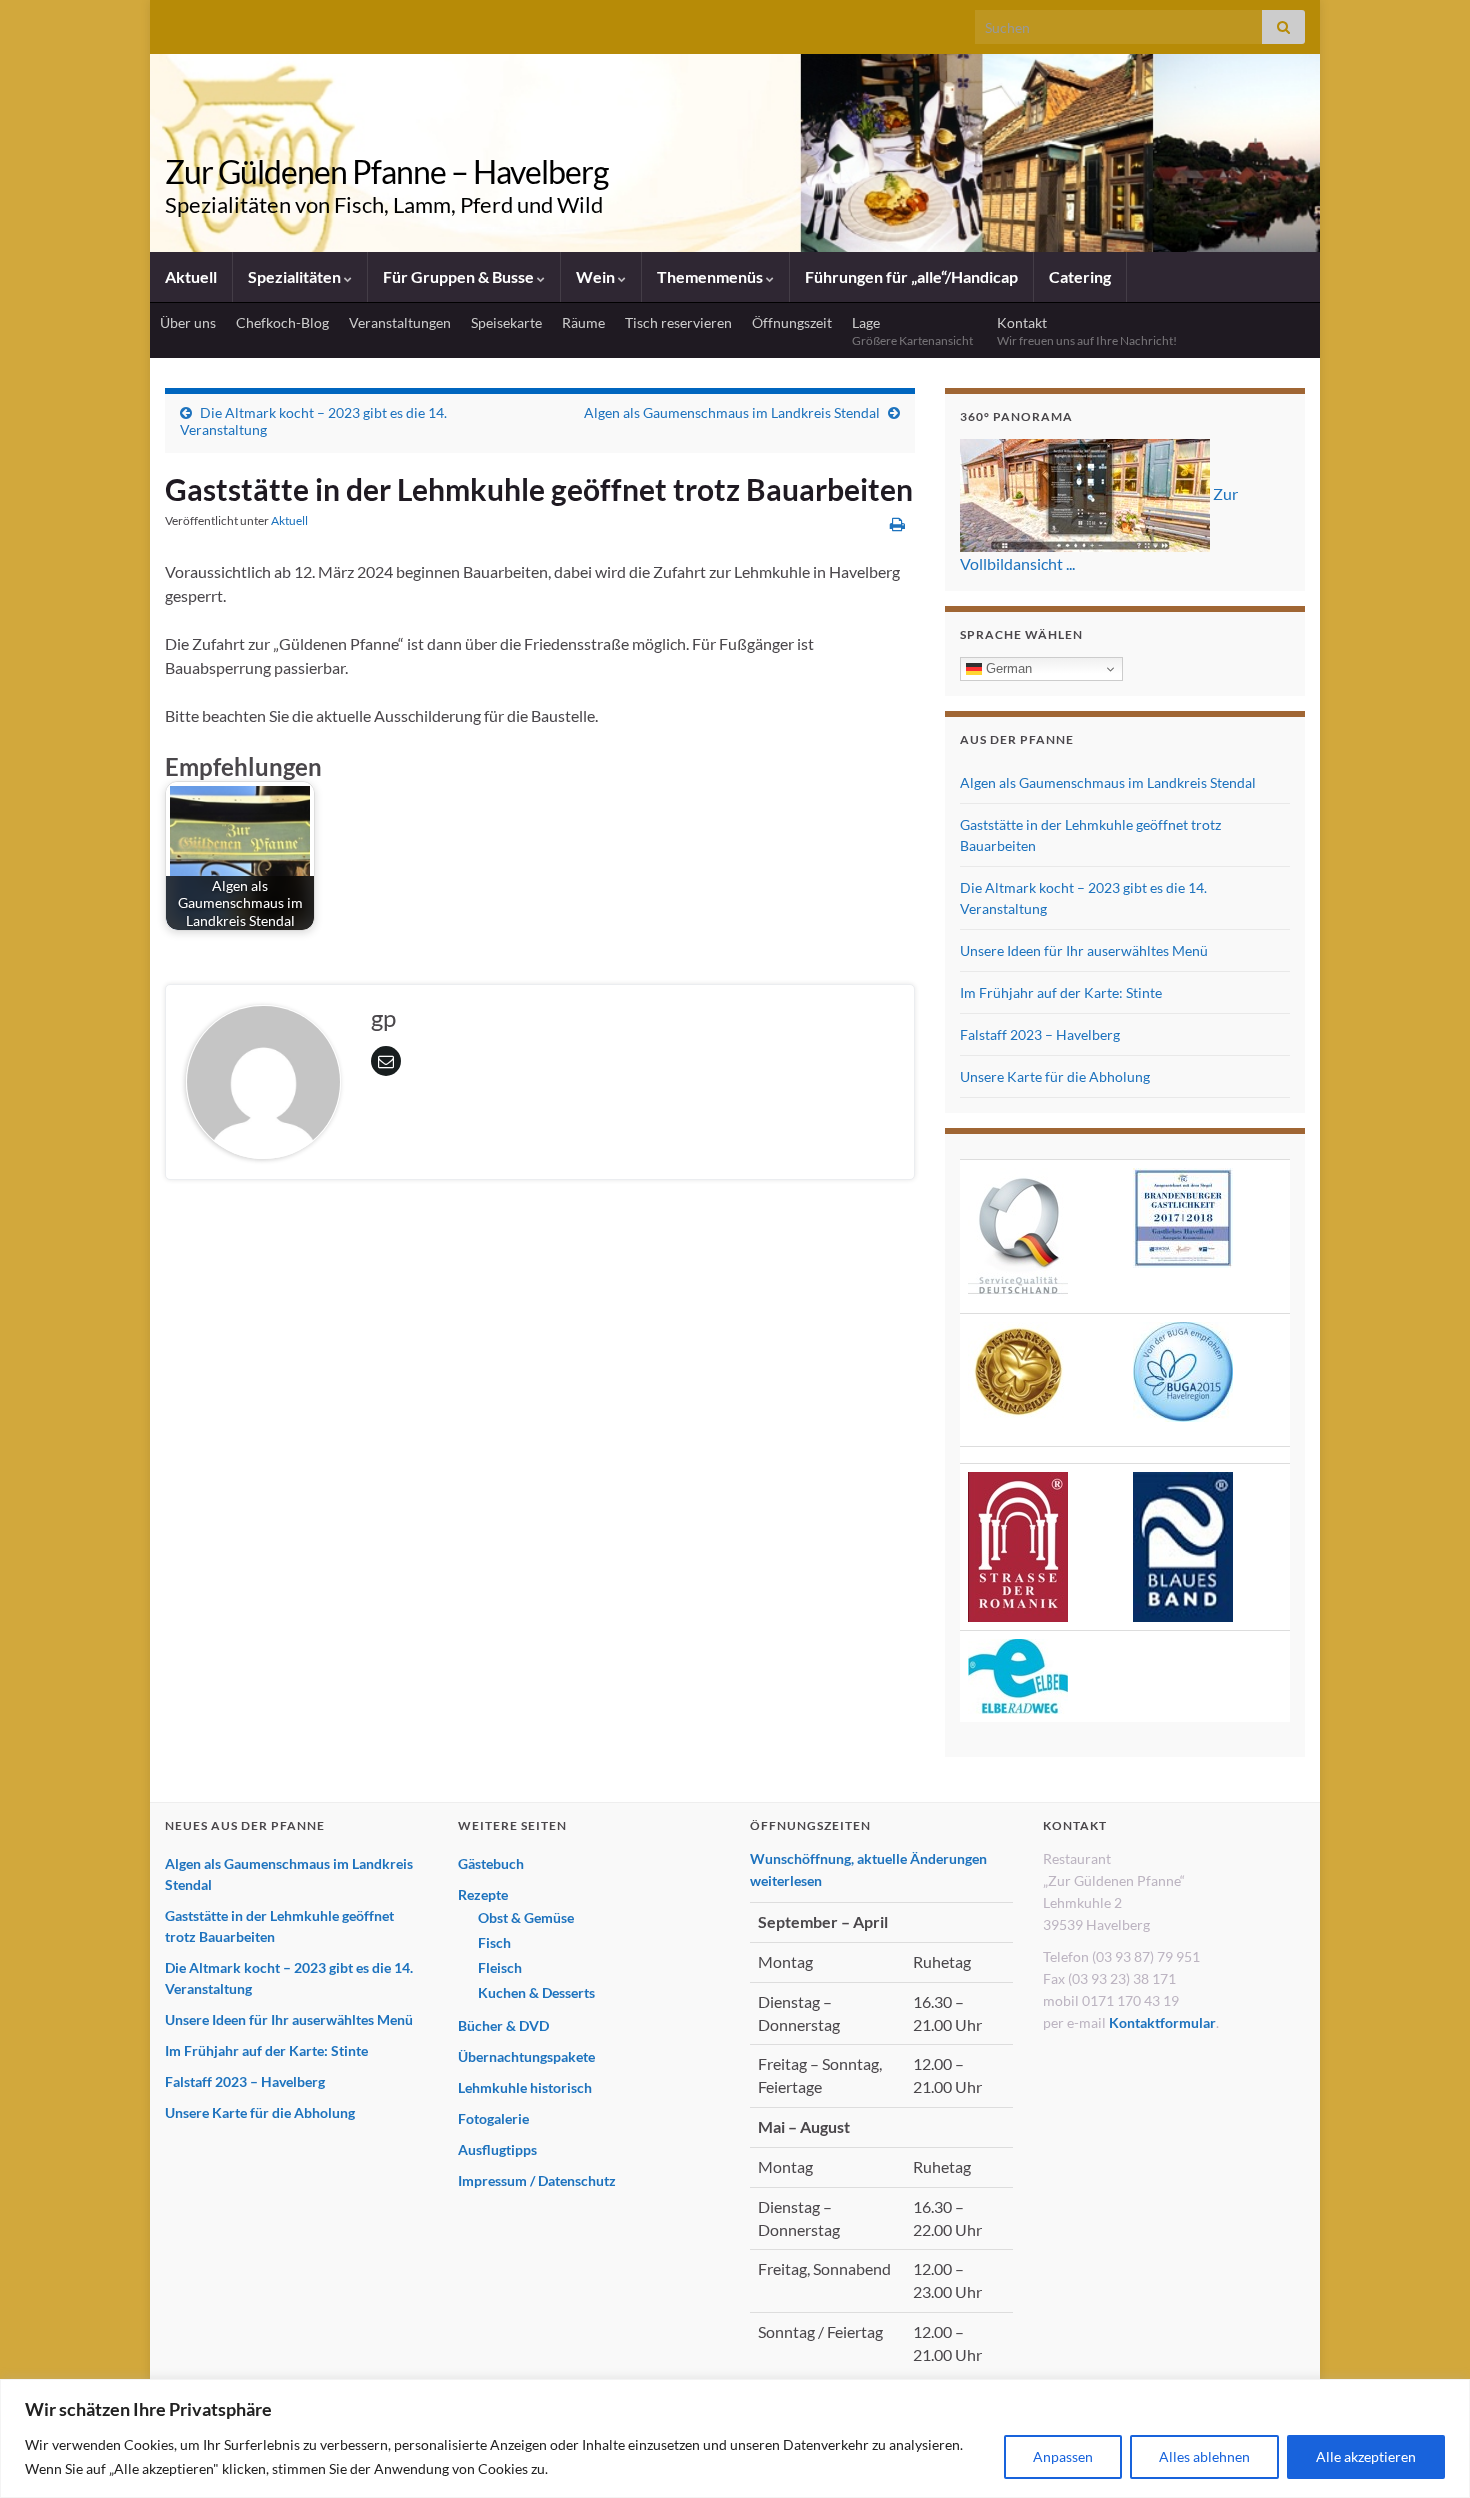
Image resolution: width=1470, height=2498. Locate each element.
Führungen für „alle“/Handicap (911, 276)
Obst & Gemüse (526, 1917)
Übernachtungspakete (526, 2056)
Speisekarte (506, 322)
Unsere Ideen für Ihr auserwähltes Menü (1084, 950)
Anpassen (1063, 2456)
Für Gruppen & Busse (460, 276)
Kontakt (1087, 331)
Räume (583, 322)
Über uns (188, 322)
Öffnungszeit (792, 322)
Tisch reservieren (678, 322)
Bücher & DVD (503, 2025)
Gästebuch (491, 1863)
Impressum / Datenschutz (537, 2180)
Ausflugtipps (497, 2149)
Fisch (494, 1942)
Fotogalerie (493, 2118)
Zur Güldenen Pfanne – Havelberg (386, 171)
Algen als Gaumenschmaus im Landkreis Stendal (732, 412)
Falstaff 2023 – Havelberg (1040, 1034)
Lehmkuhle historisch (525, 2087)
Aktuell (191, 276)
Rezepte (483, 1894)
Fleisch (500, 1967)
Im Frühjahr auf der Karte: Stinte (1061, 992)
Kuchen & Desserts (536, 1992)
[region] (735, 2438)
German (1007, 668)
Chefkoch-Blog (282, 322)
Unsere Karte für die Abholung (1055, 1076)
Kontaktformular (1162, 2022)
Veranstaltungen (400, 322)
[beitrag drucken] (897, 523)
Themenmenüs (711, 276)
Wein (597, 276)
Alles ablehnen (1204, 2456)
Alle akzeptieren (1366, 2456)
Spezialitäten (296, 276)
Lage (914, 331)
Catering (1080, 276)
